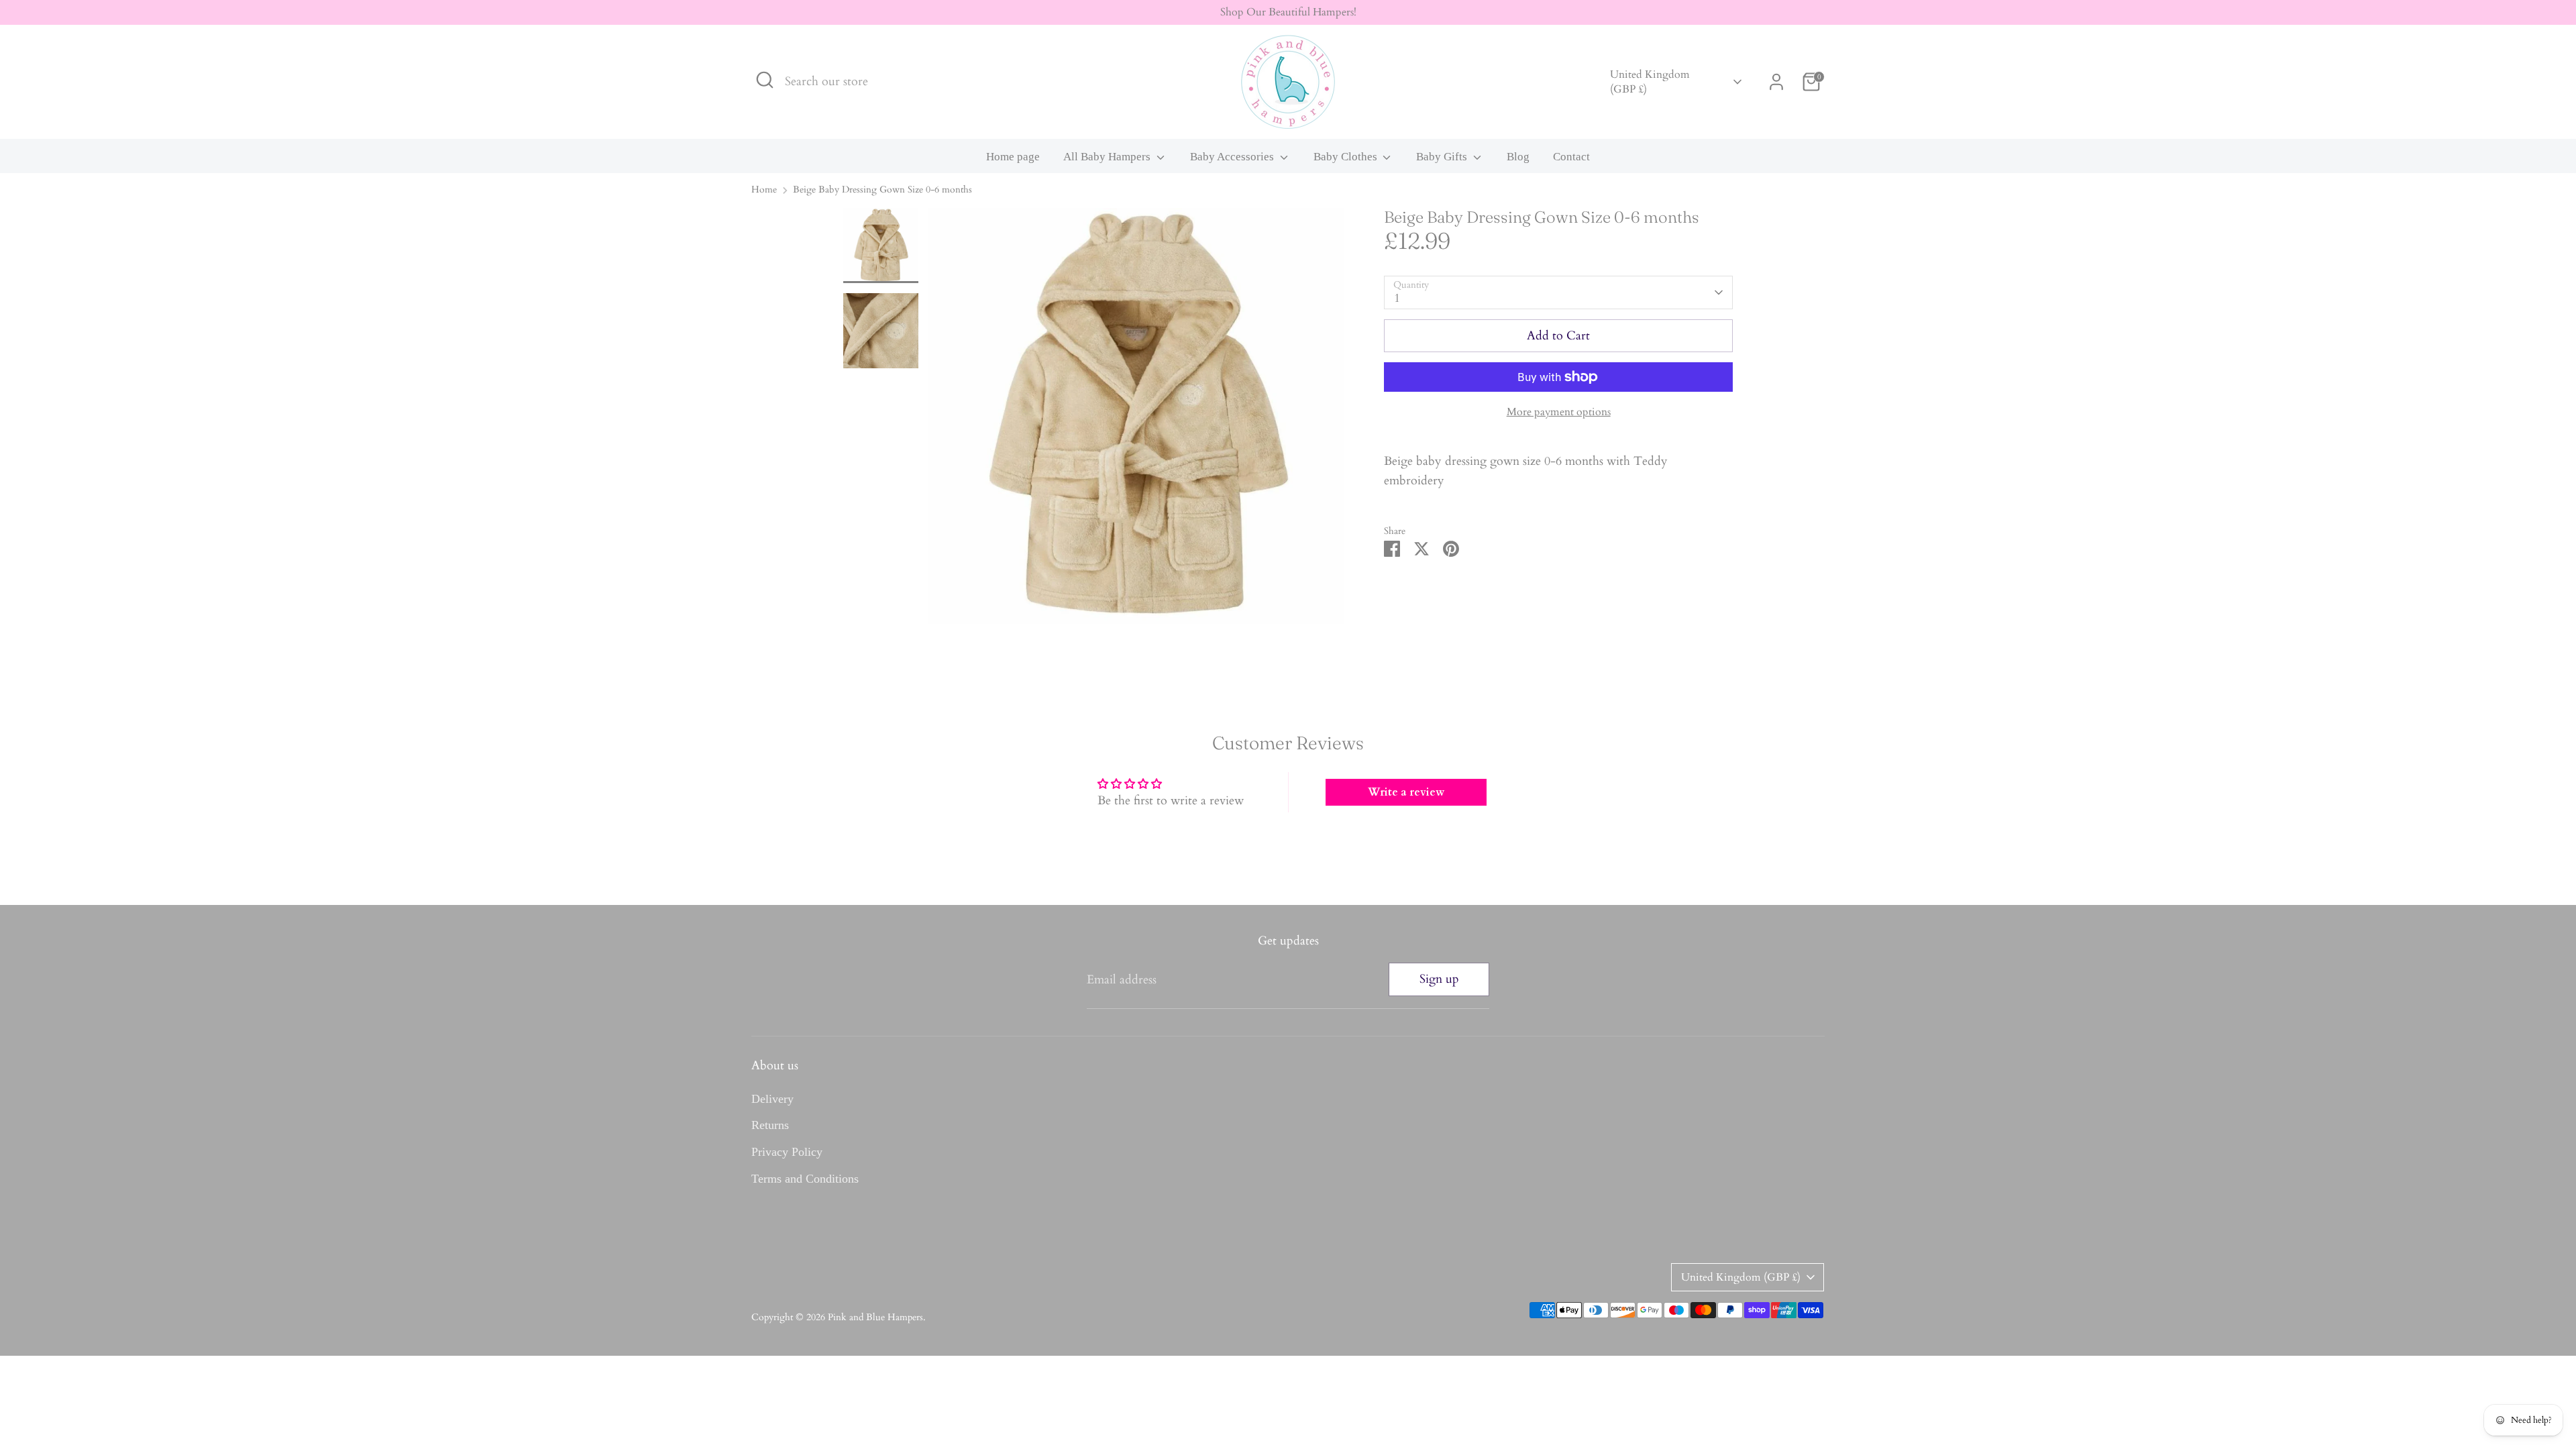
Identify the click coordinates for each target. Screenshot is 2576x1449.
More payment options (1559, 412)
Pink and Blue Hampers (875, 1318)
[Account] (1776, 82)
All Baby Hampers (1108, 157)
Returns (770, 1125)
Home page (1013, 157)
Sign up (1439, 979)
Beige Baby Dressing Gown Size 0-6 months (882, 190)
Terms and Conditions (805, 1179)
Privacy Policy (787, 1152)
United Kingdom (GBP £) (1650, 82)
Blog (1518, 157)
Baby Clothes (1347, 157)
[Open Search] (765, 80)
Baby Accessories (1233, 157)
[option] (1136, 421)
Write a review (1406, 792)
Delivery (772, 1099)
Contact (1571, 157)
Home (764, 190)
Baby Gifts (1443, 157)
